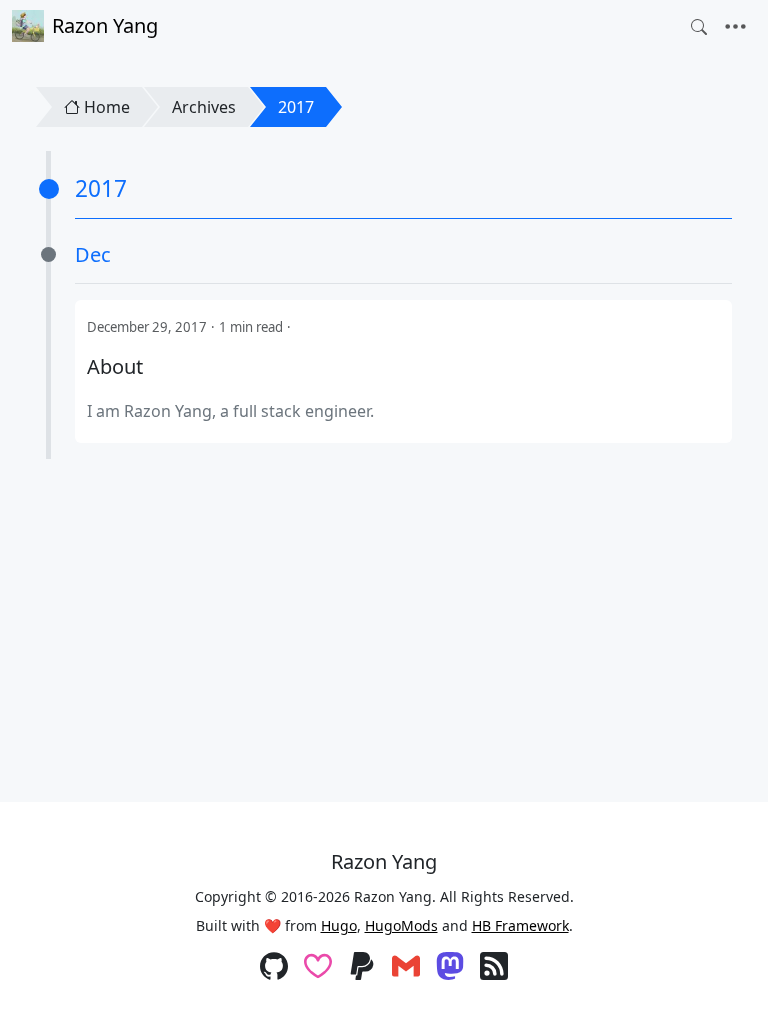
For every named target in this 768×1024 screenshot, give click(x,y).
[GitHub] (274, 968)
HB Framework (520, 925)
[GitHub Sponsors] (318, 968)
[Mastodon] (450, 968)
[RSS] (494, 968)
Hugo (339, 925)
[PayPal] (362, 968)
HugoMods (401, 925)
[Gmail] (406, 968)
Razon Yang (105, 25)
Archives (204, 107)
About (115, 367)
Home (107, 107)
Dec (93, 254)
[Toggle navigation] (735, 27)
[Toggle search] (699, 27)
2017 (296, 107)
